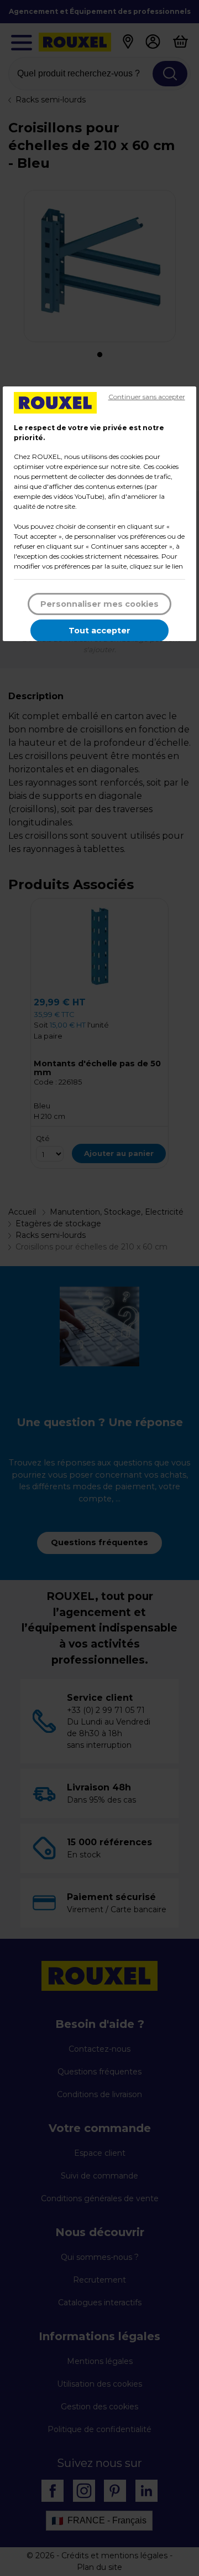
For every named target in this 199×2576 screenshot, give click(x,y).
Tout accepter (99, 631)
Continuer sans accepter (147, 397)
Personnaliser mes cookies (99, 604)
